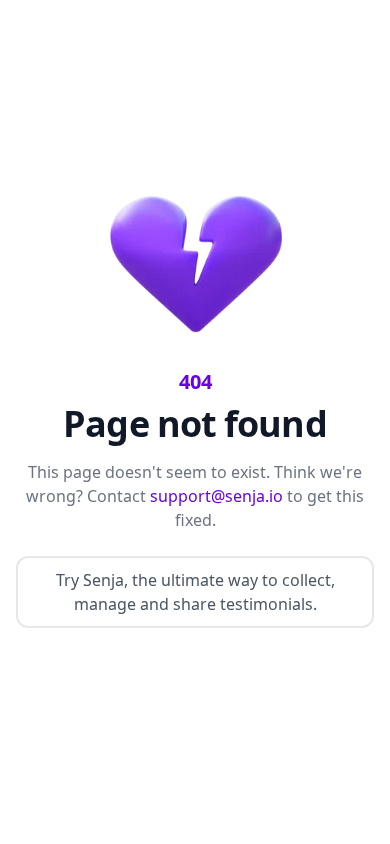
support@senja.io (216, 496)
